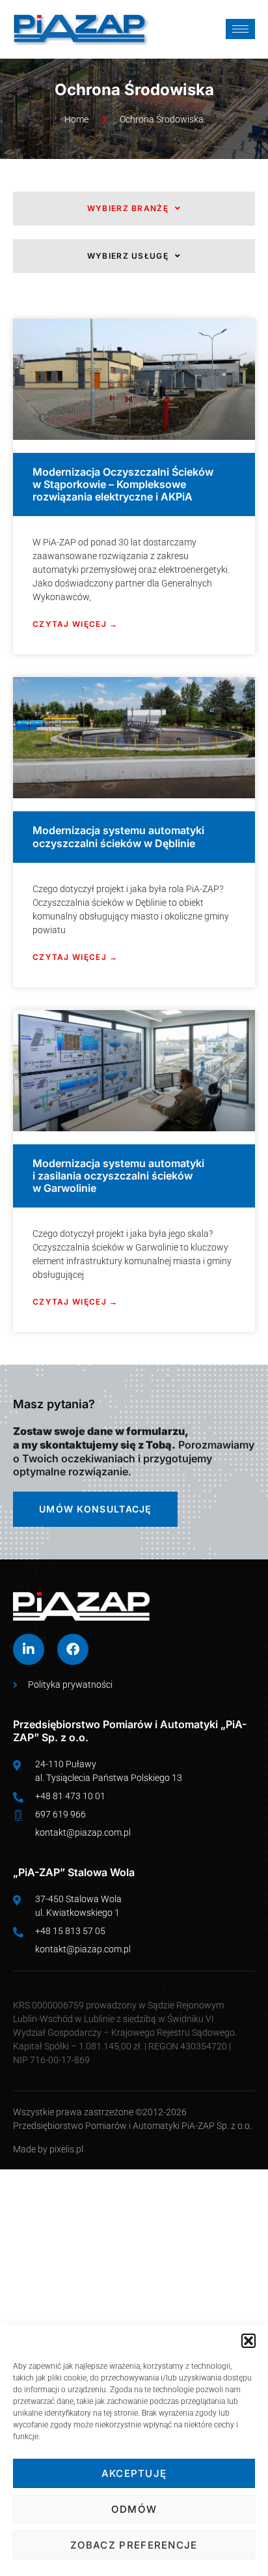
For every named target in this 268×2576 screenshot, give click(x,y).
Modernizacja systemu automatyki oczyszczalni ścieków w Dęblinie (118, 836)
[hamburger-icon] (240, 29)
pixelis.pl (66, 2149)
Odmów (134, 2509)
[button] (248, 2341)
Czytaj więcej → (75, 624)
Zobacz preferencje (134, 2545)
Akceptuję (134, 2473)
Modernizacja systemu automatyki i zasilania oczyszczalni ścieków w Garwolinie (118, 1176)
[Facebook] (73, 1649)
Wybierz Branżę (128, 208)
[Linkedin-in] (29, 1649)
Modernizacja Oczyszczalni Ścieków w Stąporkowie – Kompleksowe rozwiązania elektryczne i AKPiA (123, 484)
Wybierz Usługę (128, 256)
